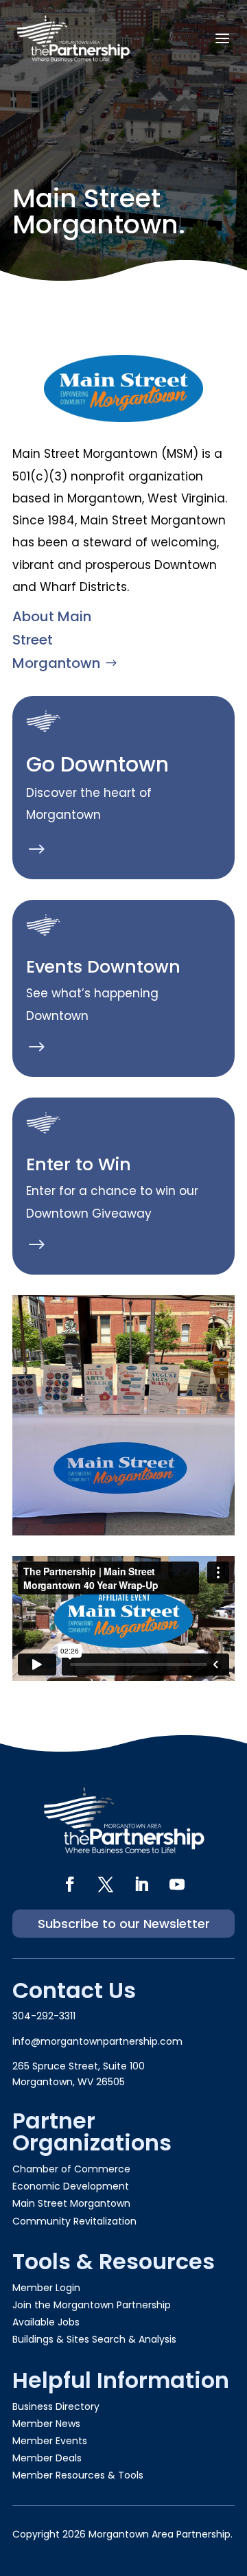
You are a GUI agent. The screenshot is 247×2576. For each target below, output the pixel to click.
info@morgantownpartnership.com (97, 2041)
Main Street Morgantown (71, 2203)
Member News (46, 2424)
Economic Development (71, 2186)
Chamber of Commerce (71, 2169)
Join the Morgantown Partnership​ (92, 2305)
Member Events (50, 2441)
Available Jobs (46, 2322)
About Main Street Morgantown (56, 640)
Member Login (46, 2288)
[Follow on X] (106, 1884)
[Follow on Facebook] (70, 1884)
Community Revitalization (74, 2221)
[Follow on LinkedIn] (141, 1884)
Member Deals (47, 2458)
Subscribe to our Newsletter (124, 1924)
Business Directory (56, 2406)
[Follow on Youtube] (177, 1884)
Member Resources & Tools (78, 2475)
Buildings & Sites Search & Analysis (94, 2339)
